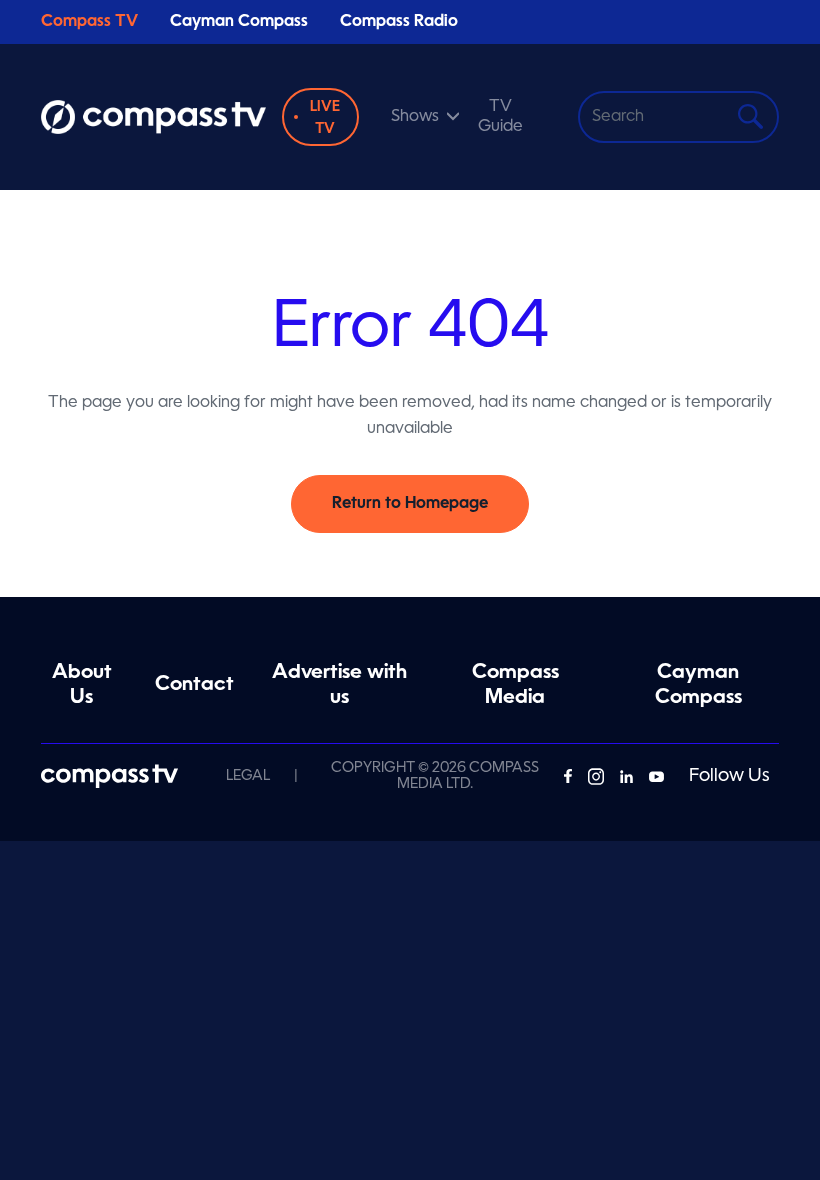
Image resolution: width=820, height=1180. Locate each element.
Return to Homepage (410, 504)
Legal (248, 776)
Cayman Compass (239, 22)
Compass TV (89, 22)
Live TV (325, 118)
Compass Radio (399, 22)
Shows (415, 117)
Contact (194, 685)
